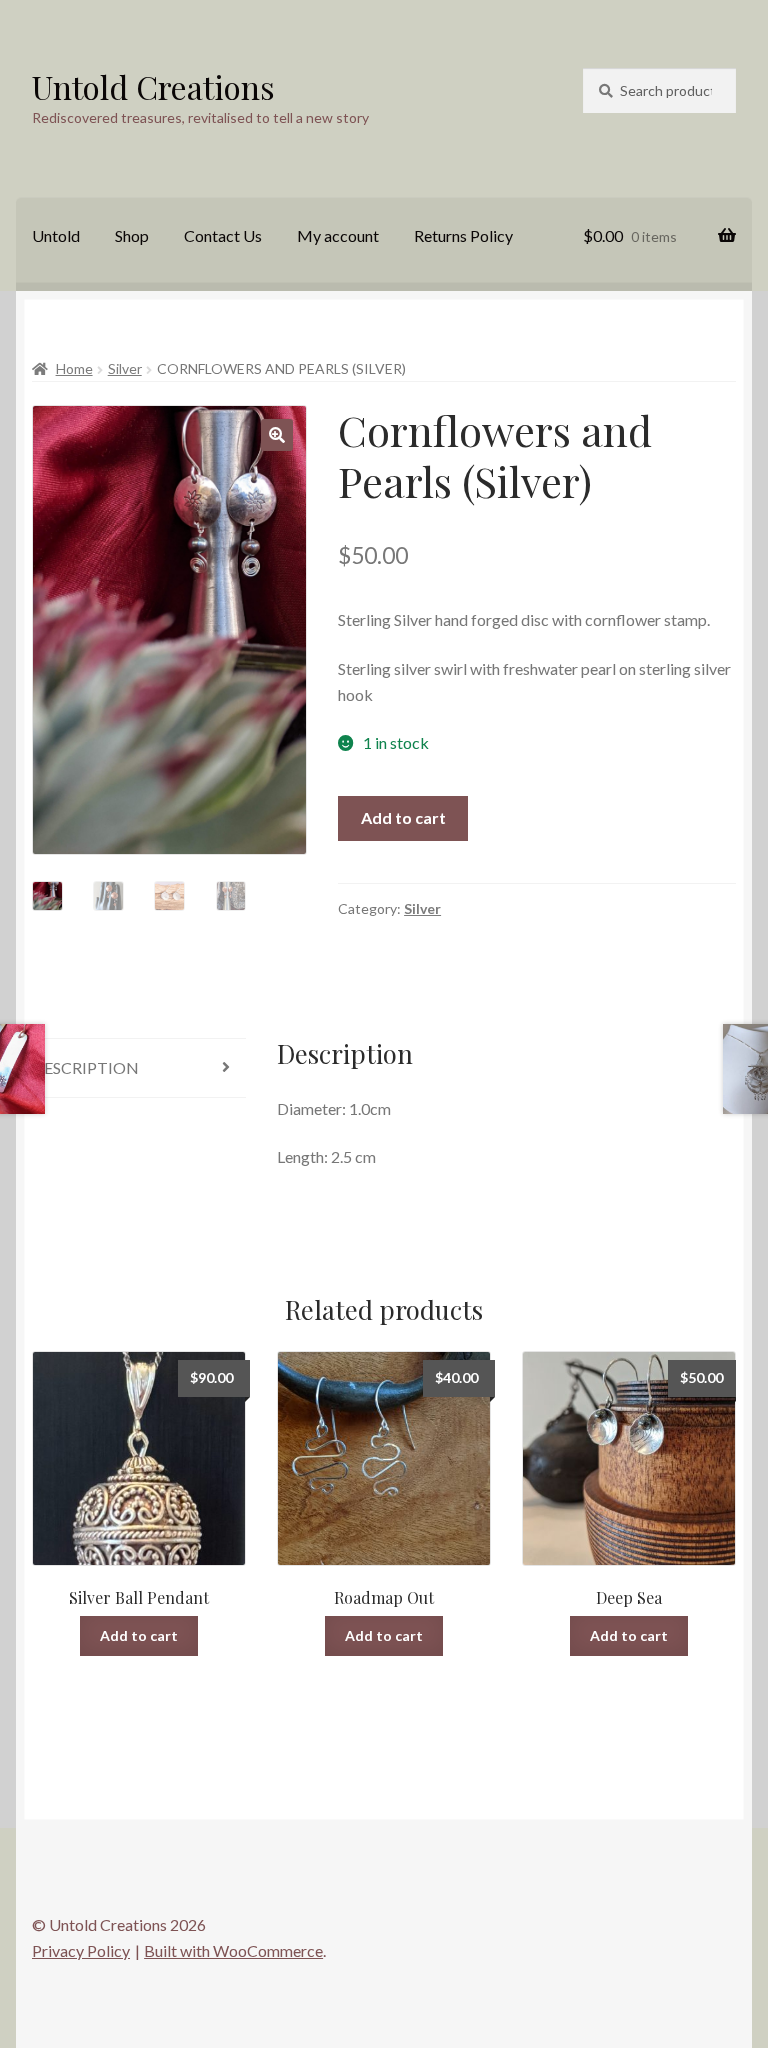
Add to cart (403, 817)
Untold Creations (153, 86)
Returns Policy (463, 235)
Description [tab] (85, 1067)
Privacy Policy (81, 1950)
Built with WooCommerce (233, 1950)
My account (338, 235)
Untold (56, 235)
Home (74, 368)
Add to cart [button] (139, 1635)
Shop (132, 235)
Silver (125, 368)
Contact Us (223, 235)
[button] (277, 435)
